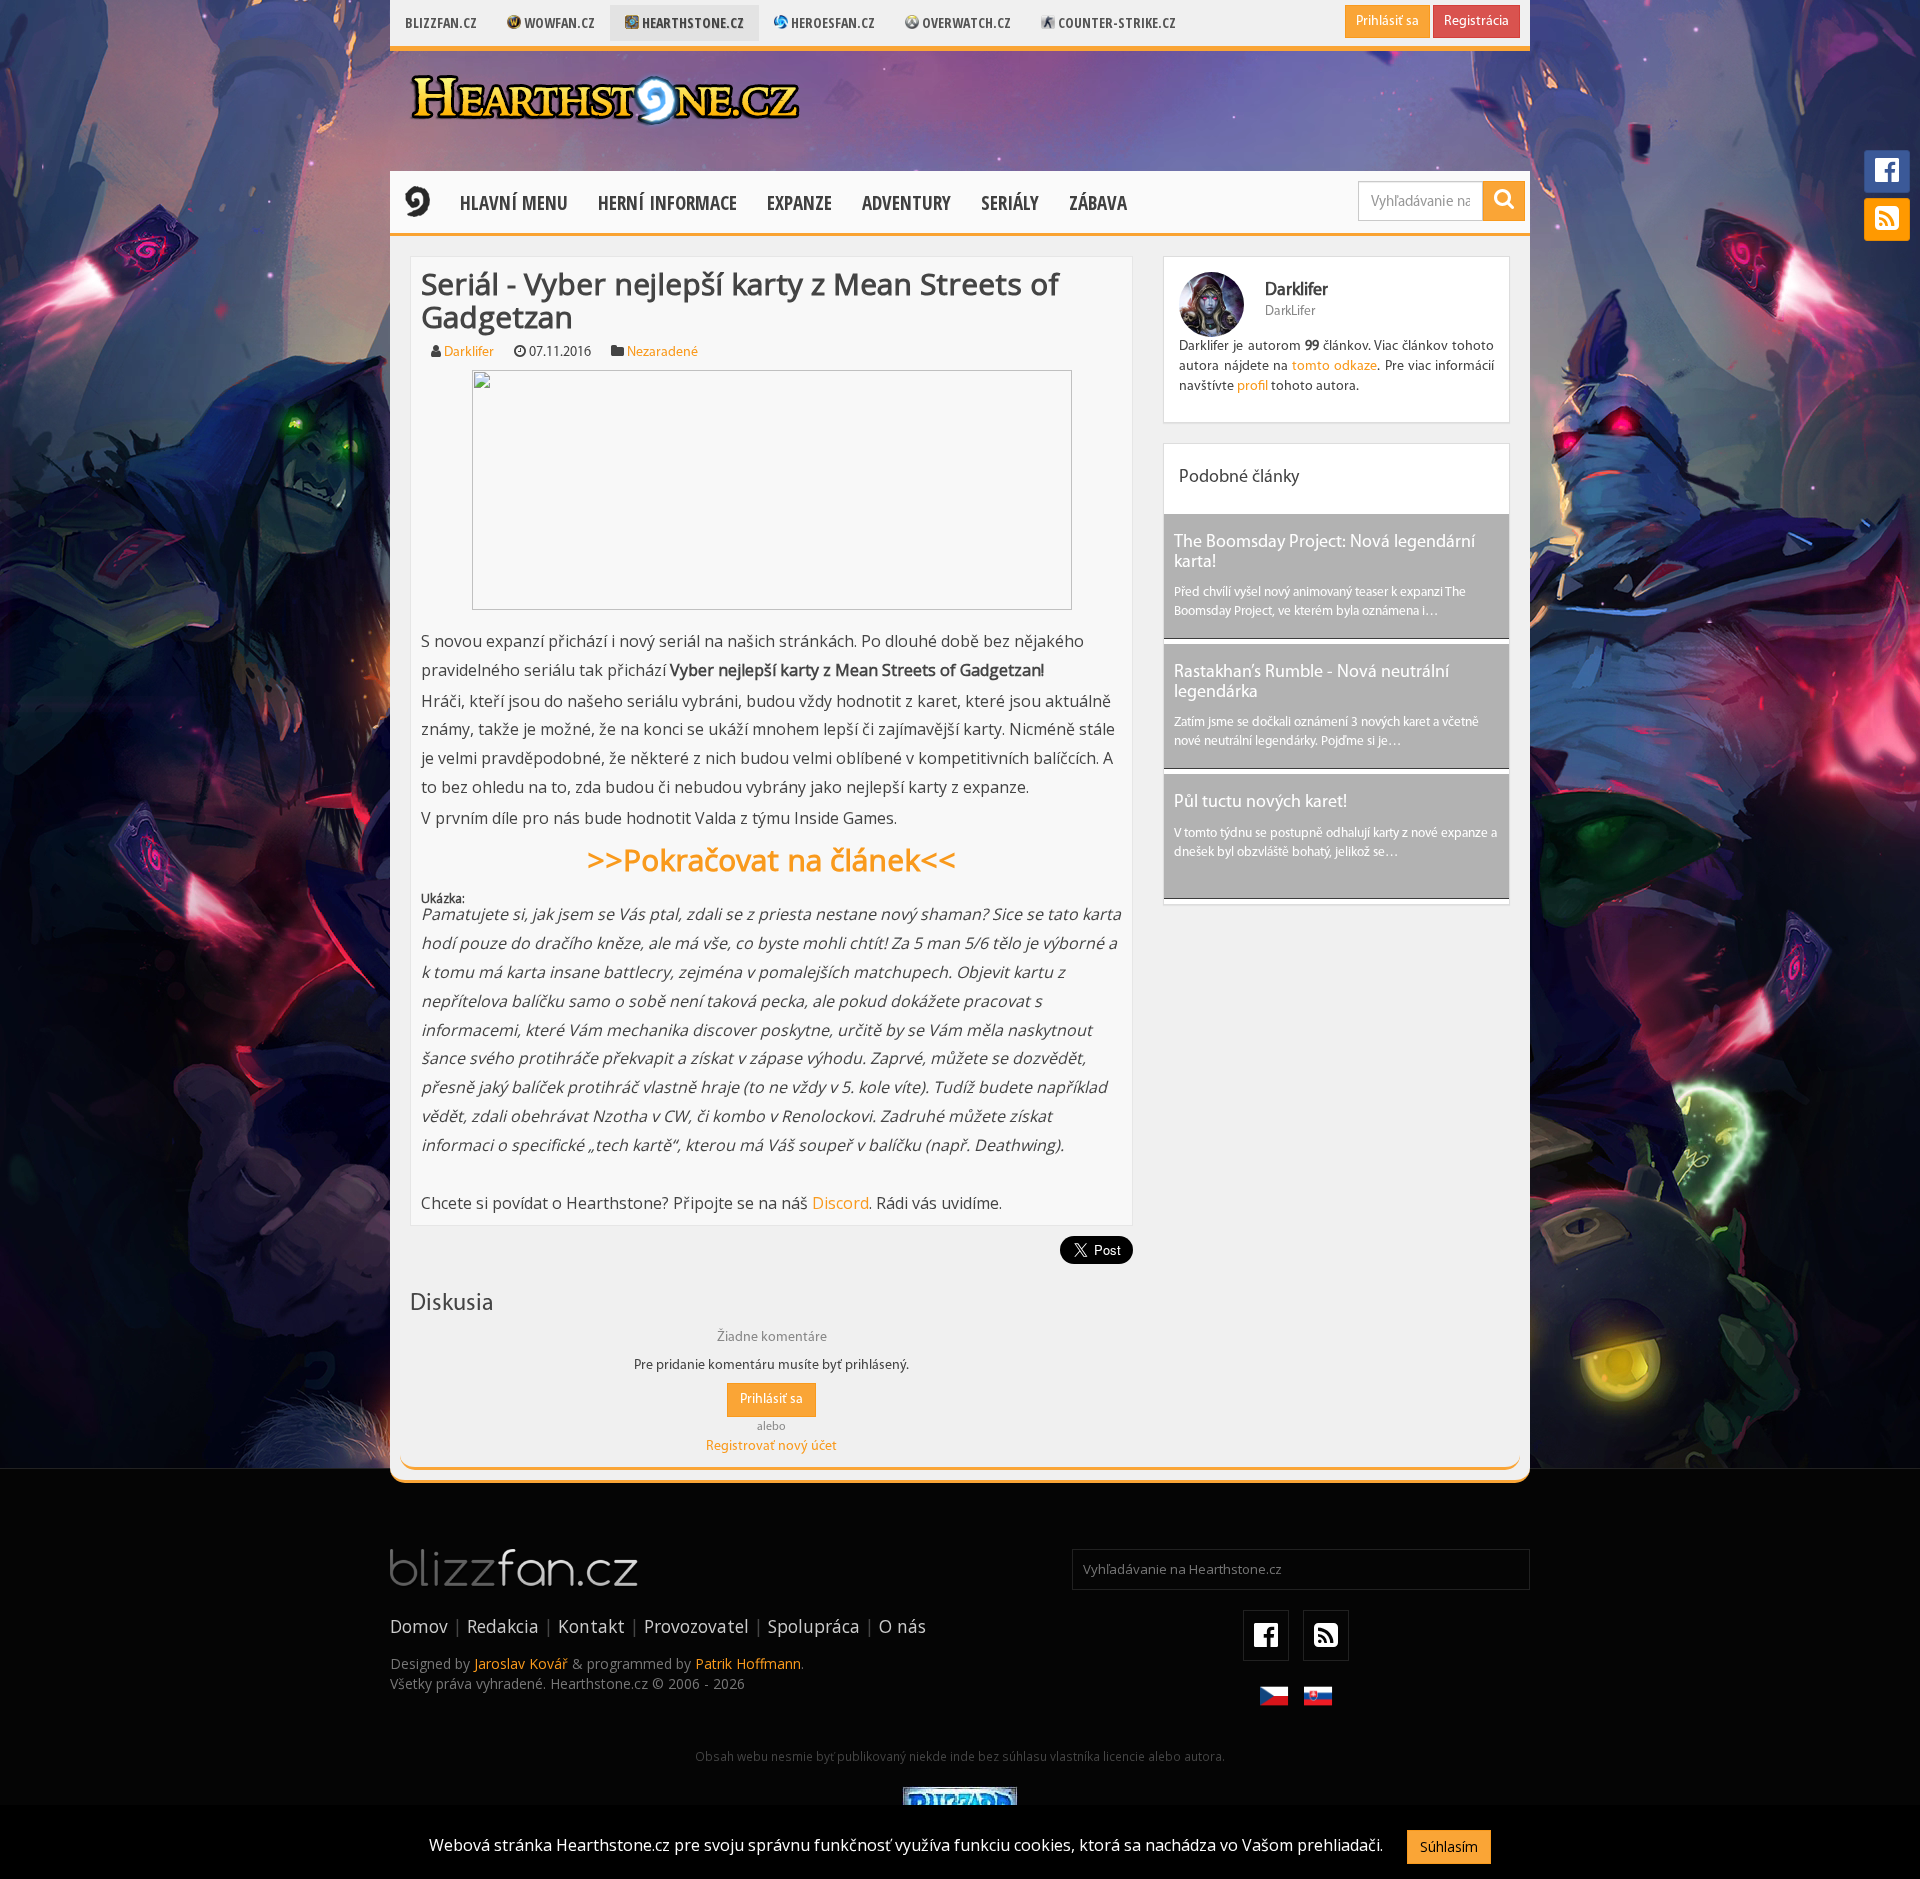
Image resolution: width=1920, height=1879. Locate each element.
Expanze (799, 203)
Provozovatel (696, 1626)
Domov (419, 1626)
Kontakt (591, 1626)
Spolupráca (814, 1626)
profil (1252, 386)
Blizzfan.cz (441, 22)
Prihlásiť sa (1387, 21)
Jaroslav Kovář (521, 1663)
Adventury (906, 203)
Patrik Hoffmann (748, 1663)
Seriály (1010, 203)
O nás (902, 1626)
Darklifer (469, 352)
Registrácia (1476, 21)
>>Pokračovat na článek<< (771, 859)
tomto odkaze (1334, 366)
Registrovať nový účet (771, 1446)
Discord (840, 1203)
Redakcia (503, 1626)
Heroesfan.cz (831, 22)
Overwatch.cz (965, 22)
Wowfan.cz (558, 22)
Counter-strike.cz (1115, 22)
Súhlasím (1449, 1846)
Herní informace (667, 203)
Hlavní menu (514, 203)
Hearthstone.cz (691, 22)
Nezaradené (662, 352)
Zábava (1098, 203)
